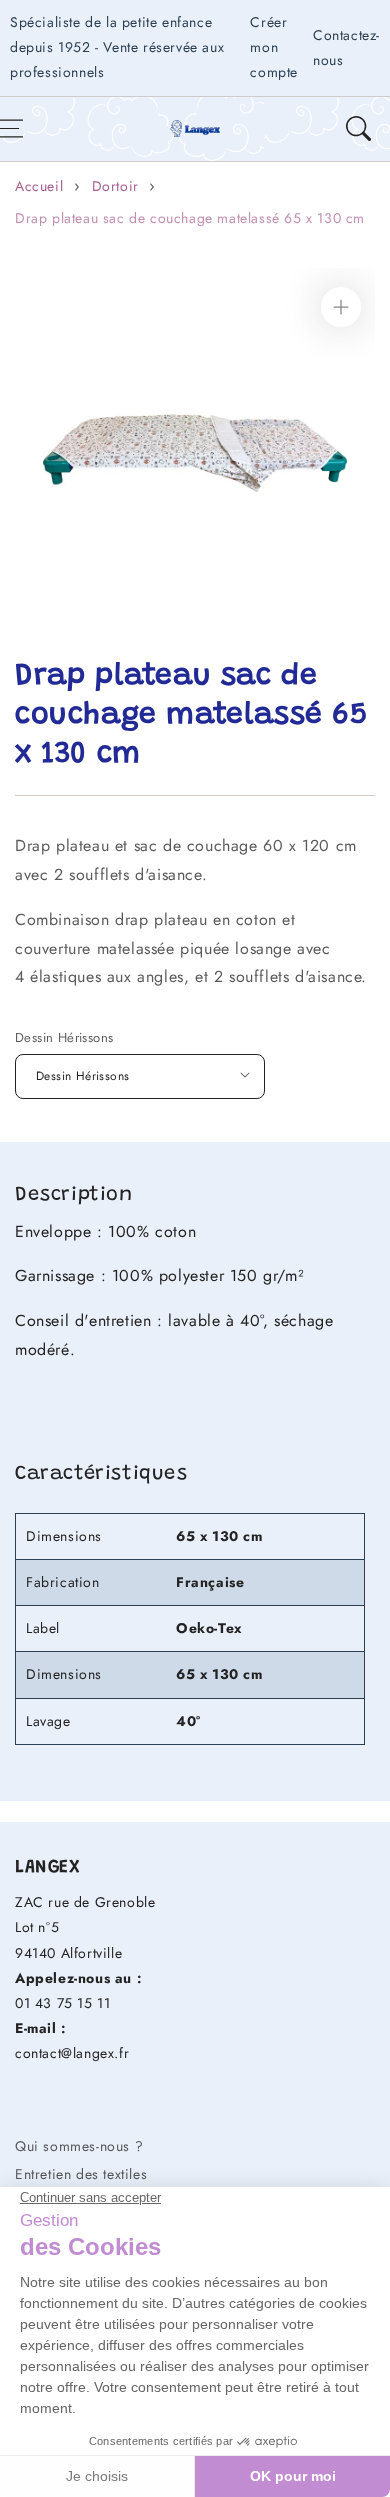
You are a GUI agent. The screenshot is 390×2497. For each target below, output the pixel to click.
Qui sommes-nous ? (79, 2146)
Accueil (39, 186)
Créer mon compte (274, 47)
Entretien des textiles (81, 2174)
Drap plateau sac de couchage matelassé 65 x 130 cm (190, 218)
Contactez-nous (346, 47)
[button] (358, 129)
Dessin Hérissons (64, 1037)
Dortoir (115, 186)
